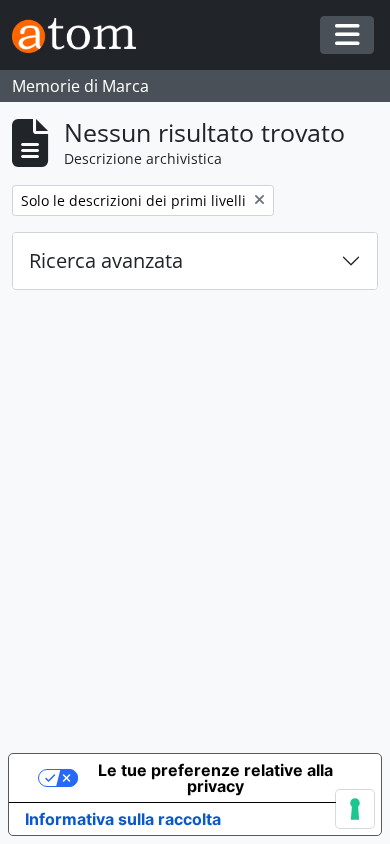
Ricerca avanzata (106, 260)
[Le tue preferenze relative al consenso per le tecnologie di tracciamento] (355, 809)
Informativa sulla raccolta (123, 819)
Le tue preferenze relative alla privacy (215, 778)
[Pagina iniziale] (82, 35)
